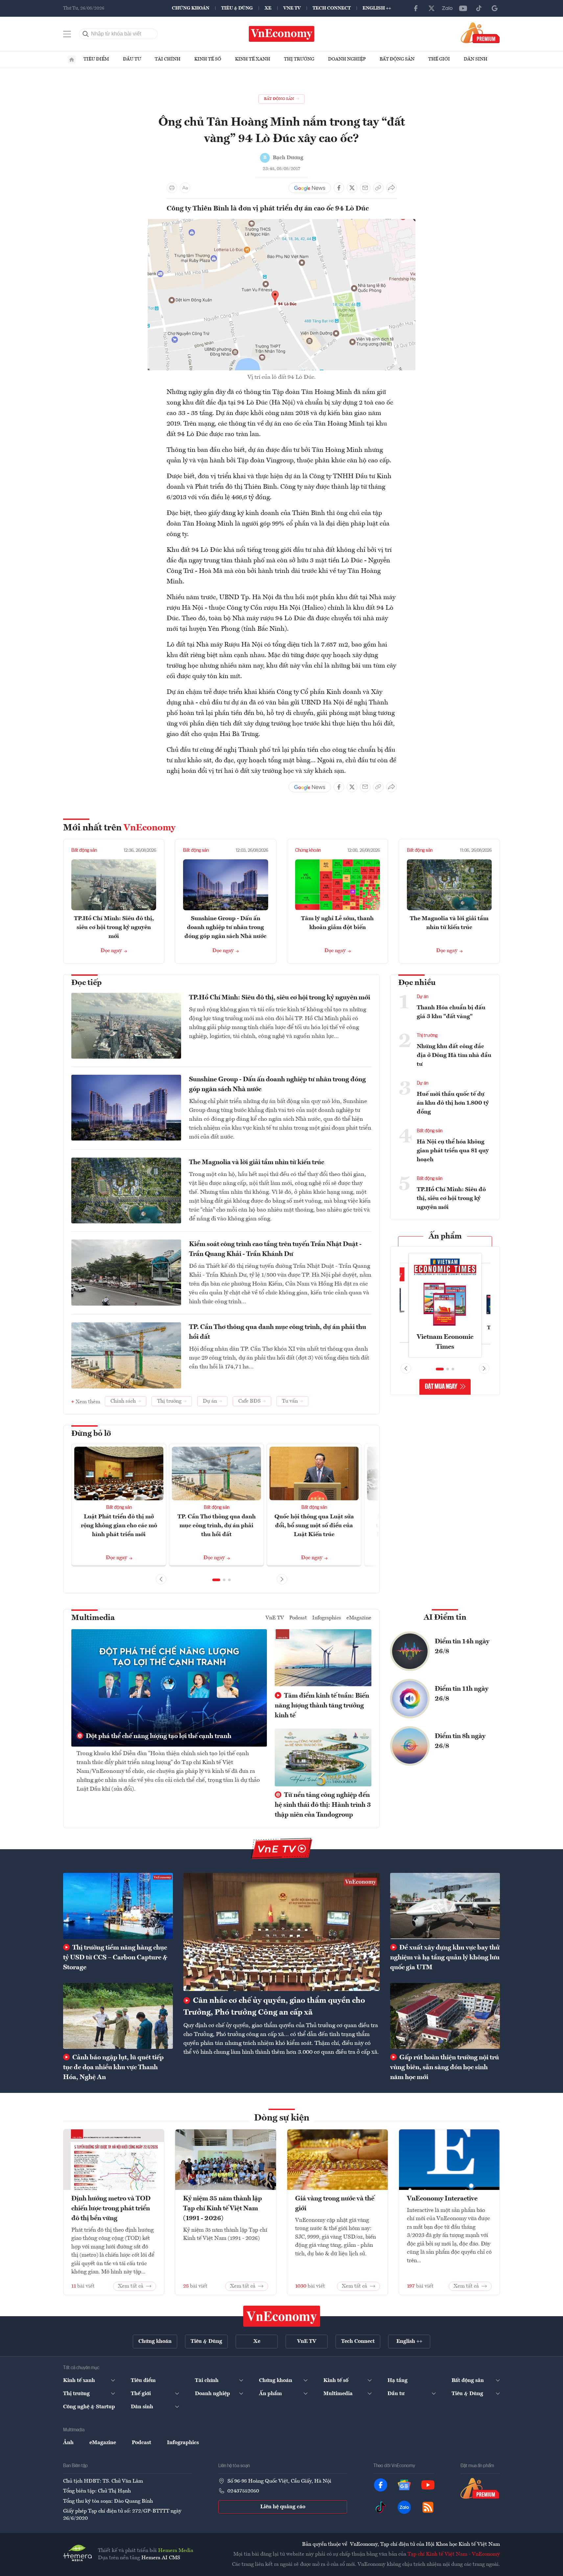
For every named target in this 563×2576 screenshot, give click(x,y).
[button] (216, 1580)
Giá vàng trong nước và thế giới (335, 2204)
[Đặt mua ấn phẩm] (480, 33)
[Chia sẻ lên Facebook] (339, 188)
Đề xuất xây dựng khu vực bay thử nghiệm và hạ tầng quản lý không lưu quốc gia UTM (445, 1958)
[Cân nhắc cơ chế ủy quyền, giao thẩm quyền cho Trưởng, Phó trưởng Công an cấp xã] (281, 1932)
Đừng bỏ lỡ (91, 1434)
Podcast (298, 1618)
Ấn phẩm (445, 1237)
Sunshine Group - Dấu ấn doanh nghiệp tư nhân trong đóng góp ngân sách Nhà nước (225, 927)
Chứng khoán (191, 8)
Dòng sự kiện (282, 2118)
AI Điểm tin (445, 1618)
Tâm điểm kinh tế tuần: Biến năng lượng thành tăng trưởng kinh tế (322, 1706)
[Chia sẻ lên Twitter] (352, 188)
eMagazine (359, 1618)
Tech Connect (332, 8)
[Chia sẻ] (391, 188)
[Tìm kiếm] (86, 34)
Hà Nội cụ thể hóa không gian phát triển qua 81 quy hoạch (453, 1151)
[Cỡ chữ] (185, 188)
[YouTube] (463, 8)
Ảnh (68, 2443)
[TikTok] (479, 8)
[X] (432, 8)
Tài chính (168, 59)
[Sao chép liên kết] (378, 188)
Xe (268, 8)
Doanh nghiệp (347, 59)
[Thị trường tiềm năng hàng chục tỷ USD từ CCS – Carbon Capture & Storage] (118, 1906)
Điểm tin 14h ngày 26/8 (462, 1647)
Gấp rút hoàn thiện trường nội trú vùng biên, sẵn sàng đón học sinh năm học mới (445, 2068)
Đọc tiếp (86, 983)
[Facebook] (416, 8)
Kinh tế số (208, 59)
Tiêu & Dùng (237, 8)
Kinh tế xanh (253, 59)
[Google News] (495, 8)
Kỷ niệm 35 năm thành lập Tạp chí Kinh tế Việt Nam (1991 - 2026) (223, 2209)
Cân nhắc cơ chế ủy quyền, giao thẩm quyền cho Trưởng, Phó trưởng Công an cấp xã (274, 2007)
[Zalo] (447, 8)
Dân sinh (476, 59)
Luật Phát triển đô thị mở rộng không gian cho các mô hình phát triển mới (119, 1526)
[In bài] (172, 188)
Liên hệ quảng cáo (283, 2507)
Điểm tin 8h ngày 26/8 (460, 1741)
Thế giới (439, 59)
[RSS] (428, 2507)
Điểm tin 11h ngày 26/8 (462, 1694)
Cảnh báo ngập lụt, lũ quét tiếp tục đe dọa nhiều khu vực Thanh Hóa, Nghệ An (113, 2068)
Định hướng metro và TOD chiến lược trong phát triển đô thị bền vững (111, 2209)
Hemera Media (176, 2551)
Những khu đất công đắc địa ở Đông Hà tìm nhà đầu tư (454, 1055)
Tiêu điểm (96, 59)
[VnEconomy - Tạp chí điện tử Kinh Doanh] (282, 2316)
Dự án (422, 997)
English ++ (377, 8)
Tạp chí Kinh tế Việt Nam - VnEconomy (454, 2554)
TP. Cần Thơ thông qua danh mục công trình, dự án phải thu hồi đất (278, 1332)
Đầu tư (132, 59)
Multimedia (93, 1618)
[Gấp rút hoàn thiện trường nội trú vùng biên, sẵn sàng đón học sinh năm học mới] (445, 2016)
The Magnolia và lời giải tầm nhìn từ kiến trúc (257, 1163)
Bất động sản (397, 59)
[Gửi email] (365, 188)
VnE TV (292, 8)
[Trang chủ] (72, 60)
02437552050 (243, 2491)
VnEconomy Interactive (442, 2199)
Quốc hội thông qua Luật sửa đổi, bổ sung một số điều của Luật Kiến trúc (314, 1526)
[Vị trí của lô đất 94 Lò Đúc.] (281, 223)
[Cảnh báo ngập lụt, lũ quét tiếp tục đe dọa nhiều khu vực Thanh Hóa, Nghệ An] (118, 2016)
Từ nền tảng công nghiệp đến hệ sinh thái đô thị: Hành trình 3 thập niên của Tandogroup (323, 1805)
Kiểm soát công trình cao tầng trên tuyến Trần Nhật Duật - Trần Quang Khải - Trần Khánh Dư (275, 1249)
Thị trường (299, 59)
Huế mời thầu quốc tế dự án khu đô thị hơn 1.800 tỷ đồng (453, 1103)
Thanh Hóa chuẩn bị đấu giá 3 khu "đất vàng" (451, 1012)
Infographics (327, 1618)
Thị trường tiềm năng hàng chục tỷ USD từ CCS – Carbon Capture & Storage (115, 1958)
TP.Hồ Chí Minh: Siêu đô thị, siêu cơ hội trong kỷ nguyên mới (114, 927)
